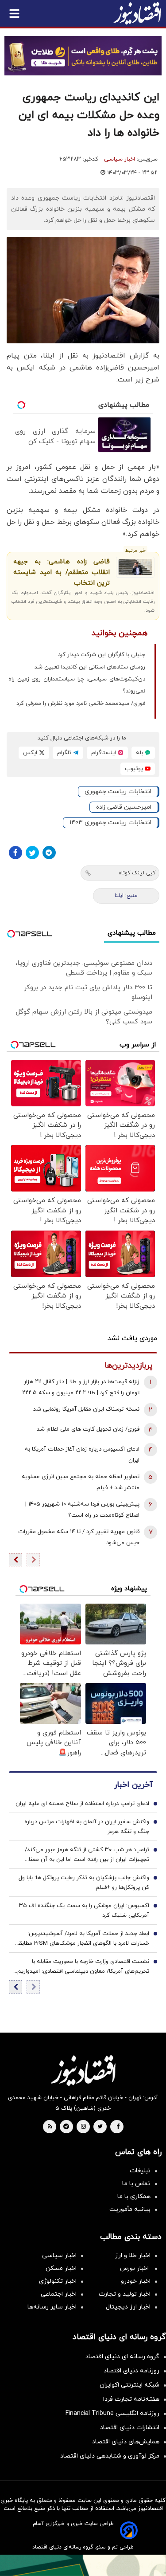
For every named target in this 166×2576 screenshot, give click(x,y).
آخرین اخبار (133, 1785)
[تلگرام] (49, 853)
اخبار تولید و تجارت (125, 2294)
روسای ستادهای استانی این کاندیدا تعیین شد (90, 667)
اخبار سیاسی (120, 159)
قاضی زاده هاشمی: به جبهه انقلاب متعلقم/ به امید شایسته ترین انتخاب (62, 572)
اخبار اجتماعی (59, 2294)
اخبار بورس (135, 2268)
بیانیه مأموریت (130, 2209)
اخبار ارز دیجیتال (128, 2307)
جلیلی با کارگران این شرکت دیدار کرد (102, 655)
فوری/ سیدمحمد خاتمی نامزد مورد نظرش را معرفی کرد (81, 704)
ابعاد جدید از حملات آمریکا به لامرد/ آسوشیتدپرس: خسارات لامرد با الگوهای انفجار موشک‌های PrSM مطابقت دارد (81, 1939)
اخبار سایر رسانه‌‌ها (52, 2307)
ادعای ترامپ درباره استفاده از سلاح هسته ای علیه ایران (82, 1804)
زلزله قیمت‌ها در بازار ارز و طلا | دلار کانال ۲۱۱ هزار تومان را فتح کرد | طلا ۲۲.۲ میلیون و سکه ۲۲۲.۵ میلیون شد (81, 1388)
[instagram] (83, 2127)
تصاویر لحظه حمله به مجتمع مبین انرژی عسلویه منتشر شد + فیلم (81, 1482)
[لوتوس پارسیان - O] (83, 2565)
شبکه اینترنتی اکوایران (129, 2385)
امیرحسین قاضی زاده (124, 807)
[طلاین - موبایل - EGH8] (83, 56)
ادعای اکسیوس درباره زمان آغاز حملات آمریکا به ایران (82, 1455)
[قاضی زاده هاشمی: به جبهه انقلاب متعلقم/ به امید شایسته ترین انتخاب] (135, 567)
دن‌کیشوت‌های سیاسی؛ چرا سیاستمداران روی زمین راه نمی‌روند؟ (77, 685)
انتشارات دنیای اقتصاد (130, 2428)
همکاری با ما (134, 2196)
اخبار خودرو (136, 2281)
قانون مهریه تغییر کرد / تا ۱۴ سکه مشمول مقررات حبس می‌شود (79, 1537)
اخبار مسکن (61, 2268)
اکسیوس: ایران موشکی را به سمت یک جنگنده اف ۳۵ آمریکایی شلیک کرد (84, 1911)
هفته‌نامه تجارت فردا (131, 2399)
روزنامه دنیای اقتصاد (131, 2371)
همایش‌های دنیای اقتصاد (126, 2442)
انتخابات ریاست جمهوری (118, 792)
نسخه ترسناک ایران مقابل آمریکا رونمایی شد (86, 1409)
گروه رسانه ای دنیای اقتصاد (122, 2357)
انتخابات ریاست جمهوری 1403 (110, 823)
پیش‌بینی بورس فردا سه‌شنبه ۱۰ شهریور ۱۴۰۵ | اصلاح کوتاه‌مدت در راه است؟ (82, 1510)
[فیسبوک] (15, 853)
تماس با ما (136, 2184)
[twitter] (100, 2127)
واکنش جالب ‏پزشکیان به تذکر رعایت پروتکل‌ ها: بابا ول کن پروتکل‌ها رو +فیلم (84, 1883)
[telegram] (66, 2127)
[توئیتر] (32, 853)
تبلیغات (140, 2171)
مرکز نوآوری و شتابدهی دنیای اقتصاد (110, 2456)
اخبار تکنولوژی (58, 2281)
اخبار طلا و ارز (133, 2255)
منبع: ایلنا (126, 896)
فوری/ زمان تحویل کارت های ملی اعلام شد (88, 1429)
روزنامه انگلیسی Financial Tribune (112, 2413)
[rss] (50, 2127)
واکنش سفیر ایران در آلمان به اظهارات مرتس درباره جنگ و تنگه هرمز (87, 1827)
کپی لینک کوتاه (137, 873)
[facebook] (118, 2127)
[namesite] (137, 13)
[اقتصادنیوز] (83, 2070)
